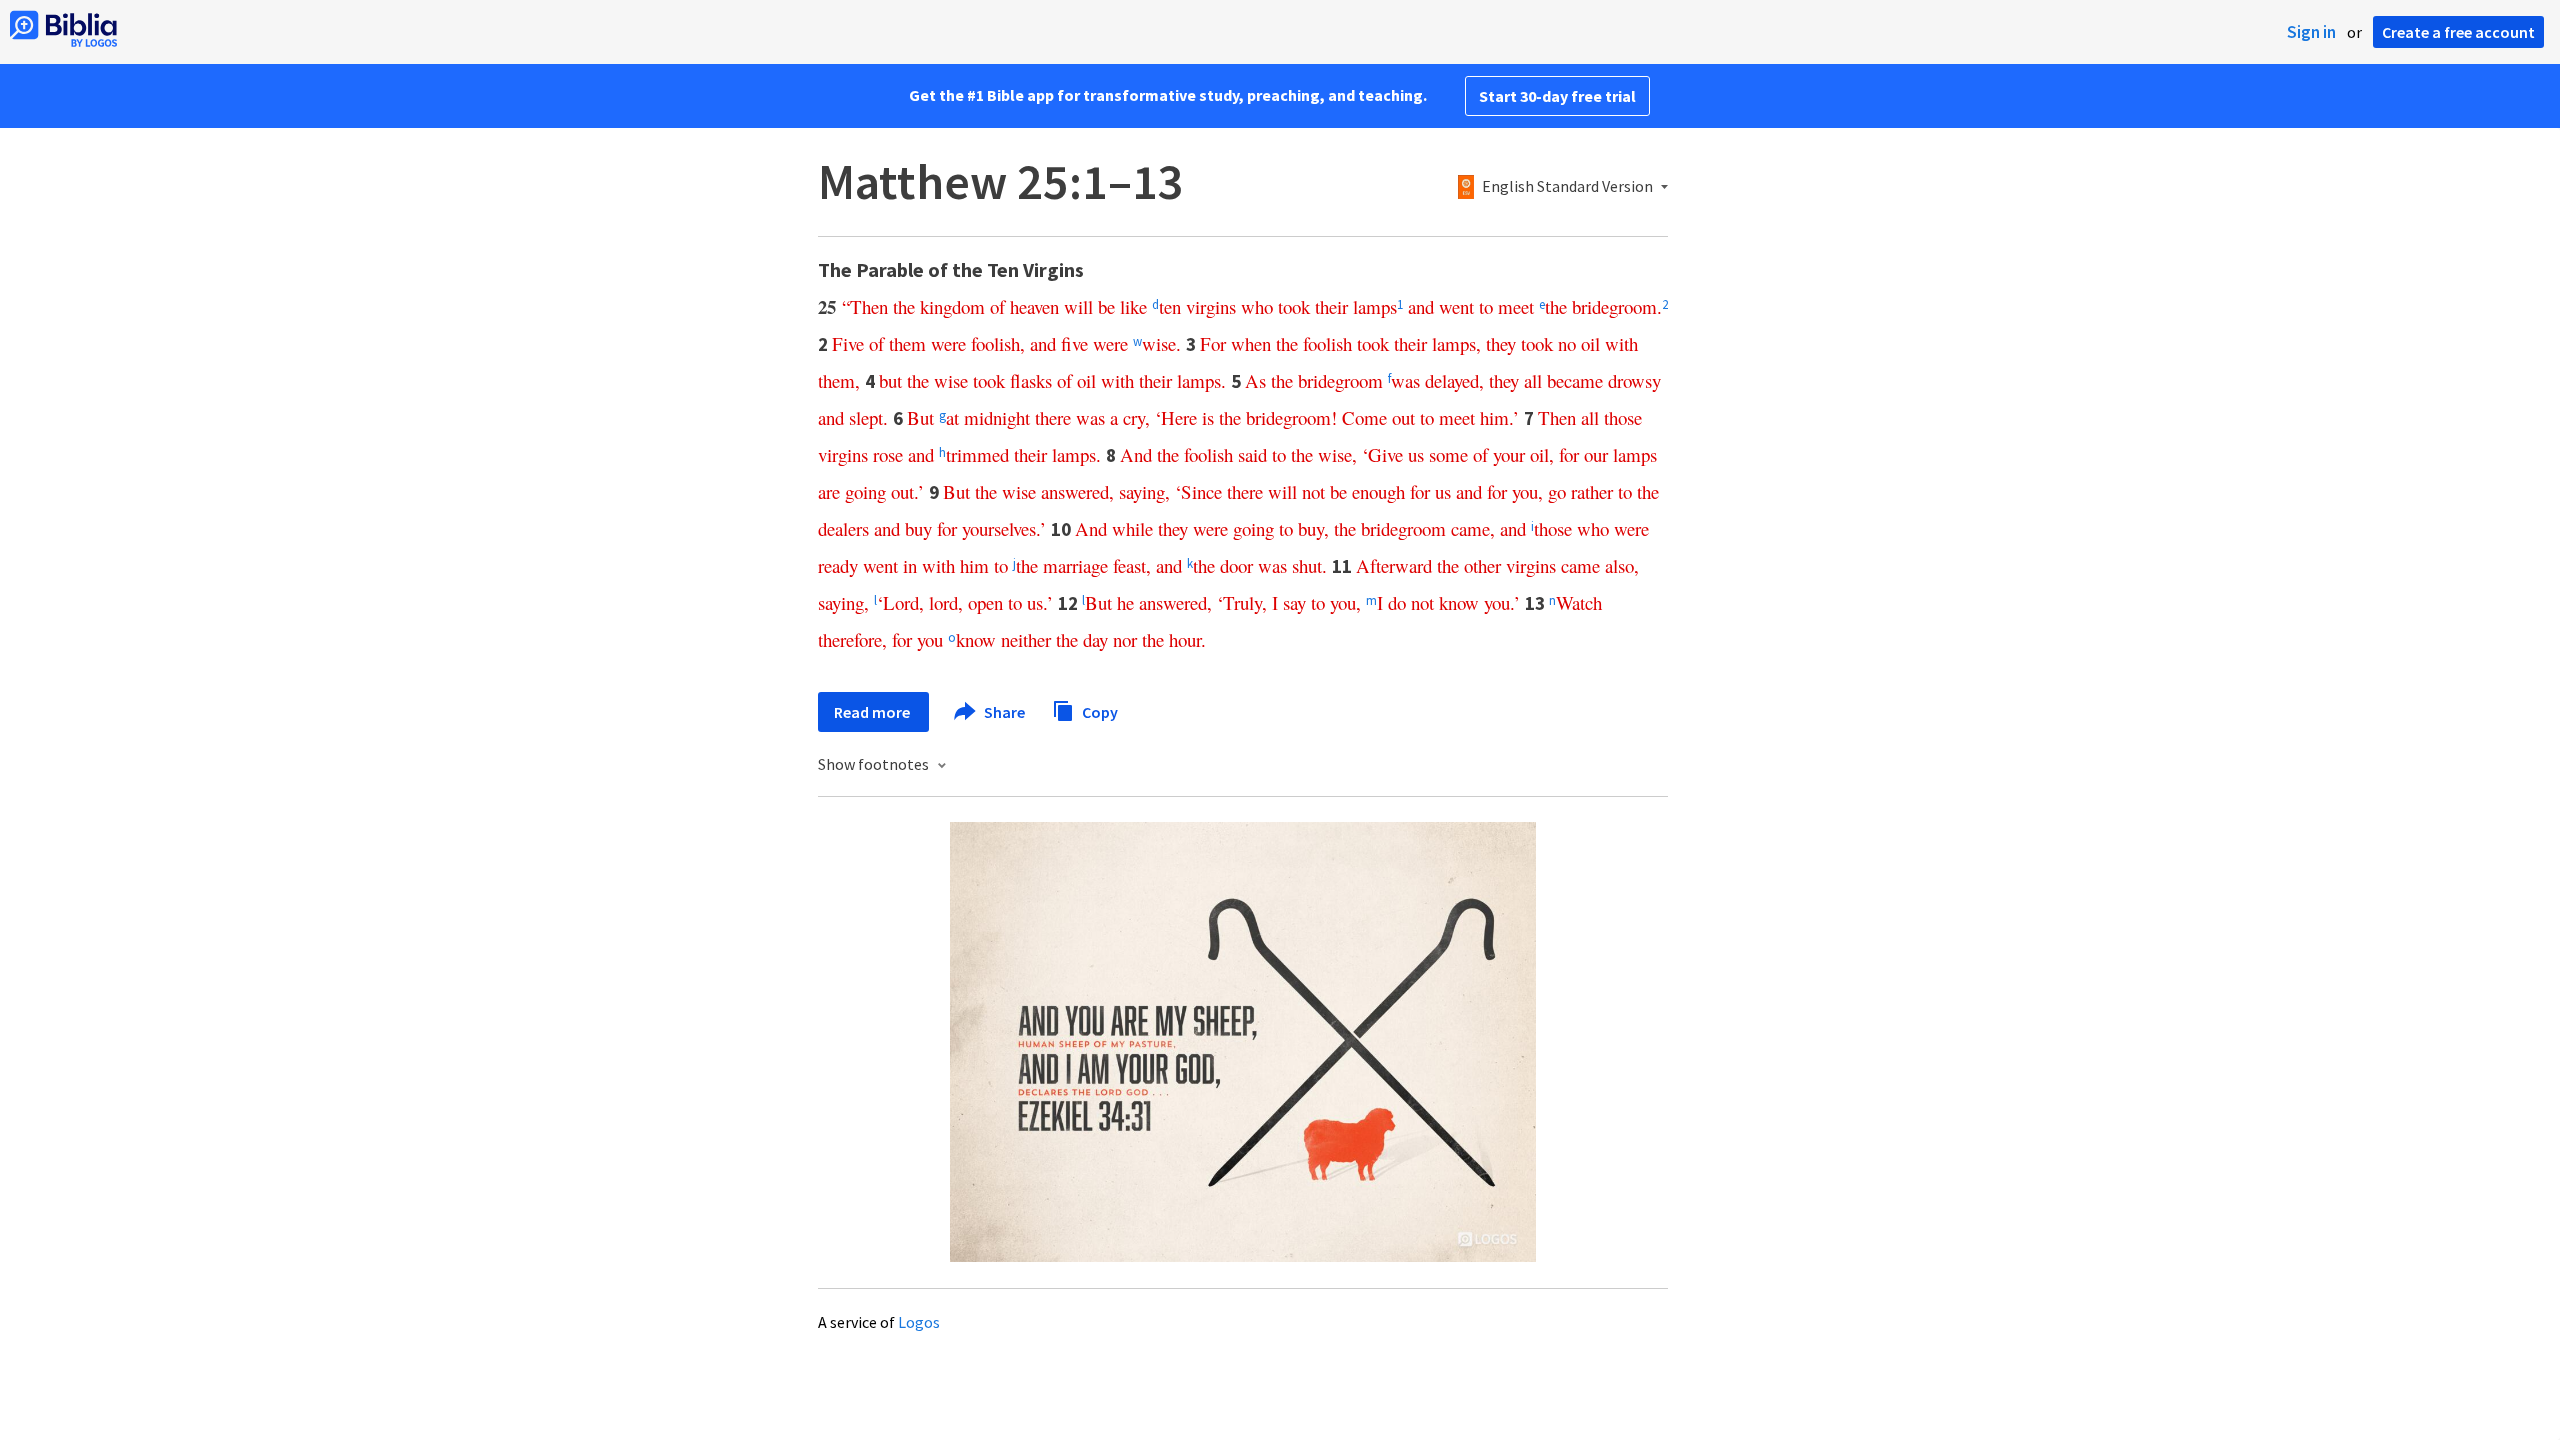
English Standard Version (1567, 187)
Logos (919, 1322)
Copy (1098, 711)
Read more (873, 712)
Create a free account (2458, 32)
